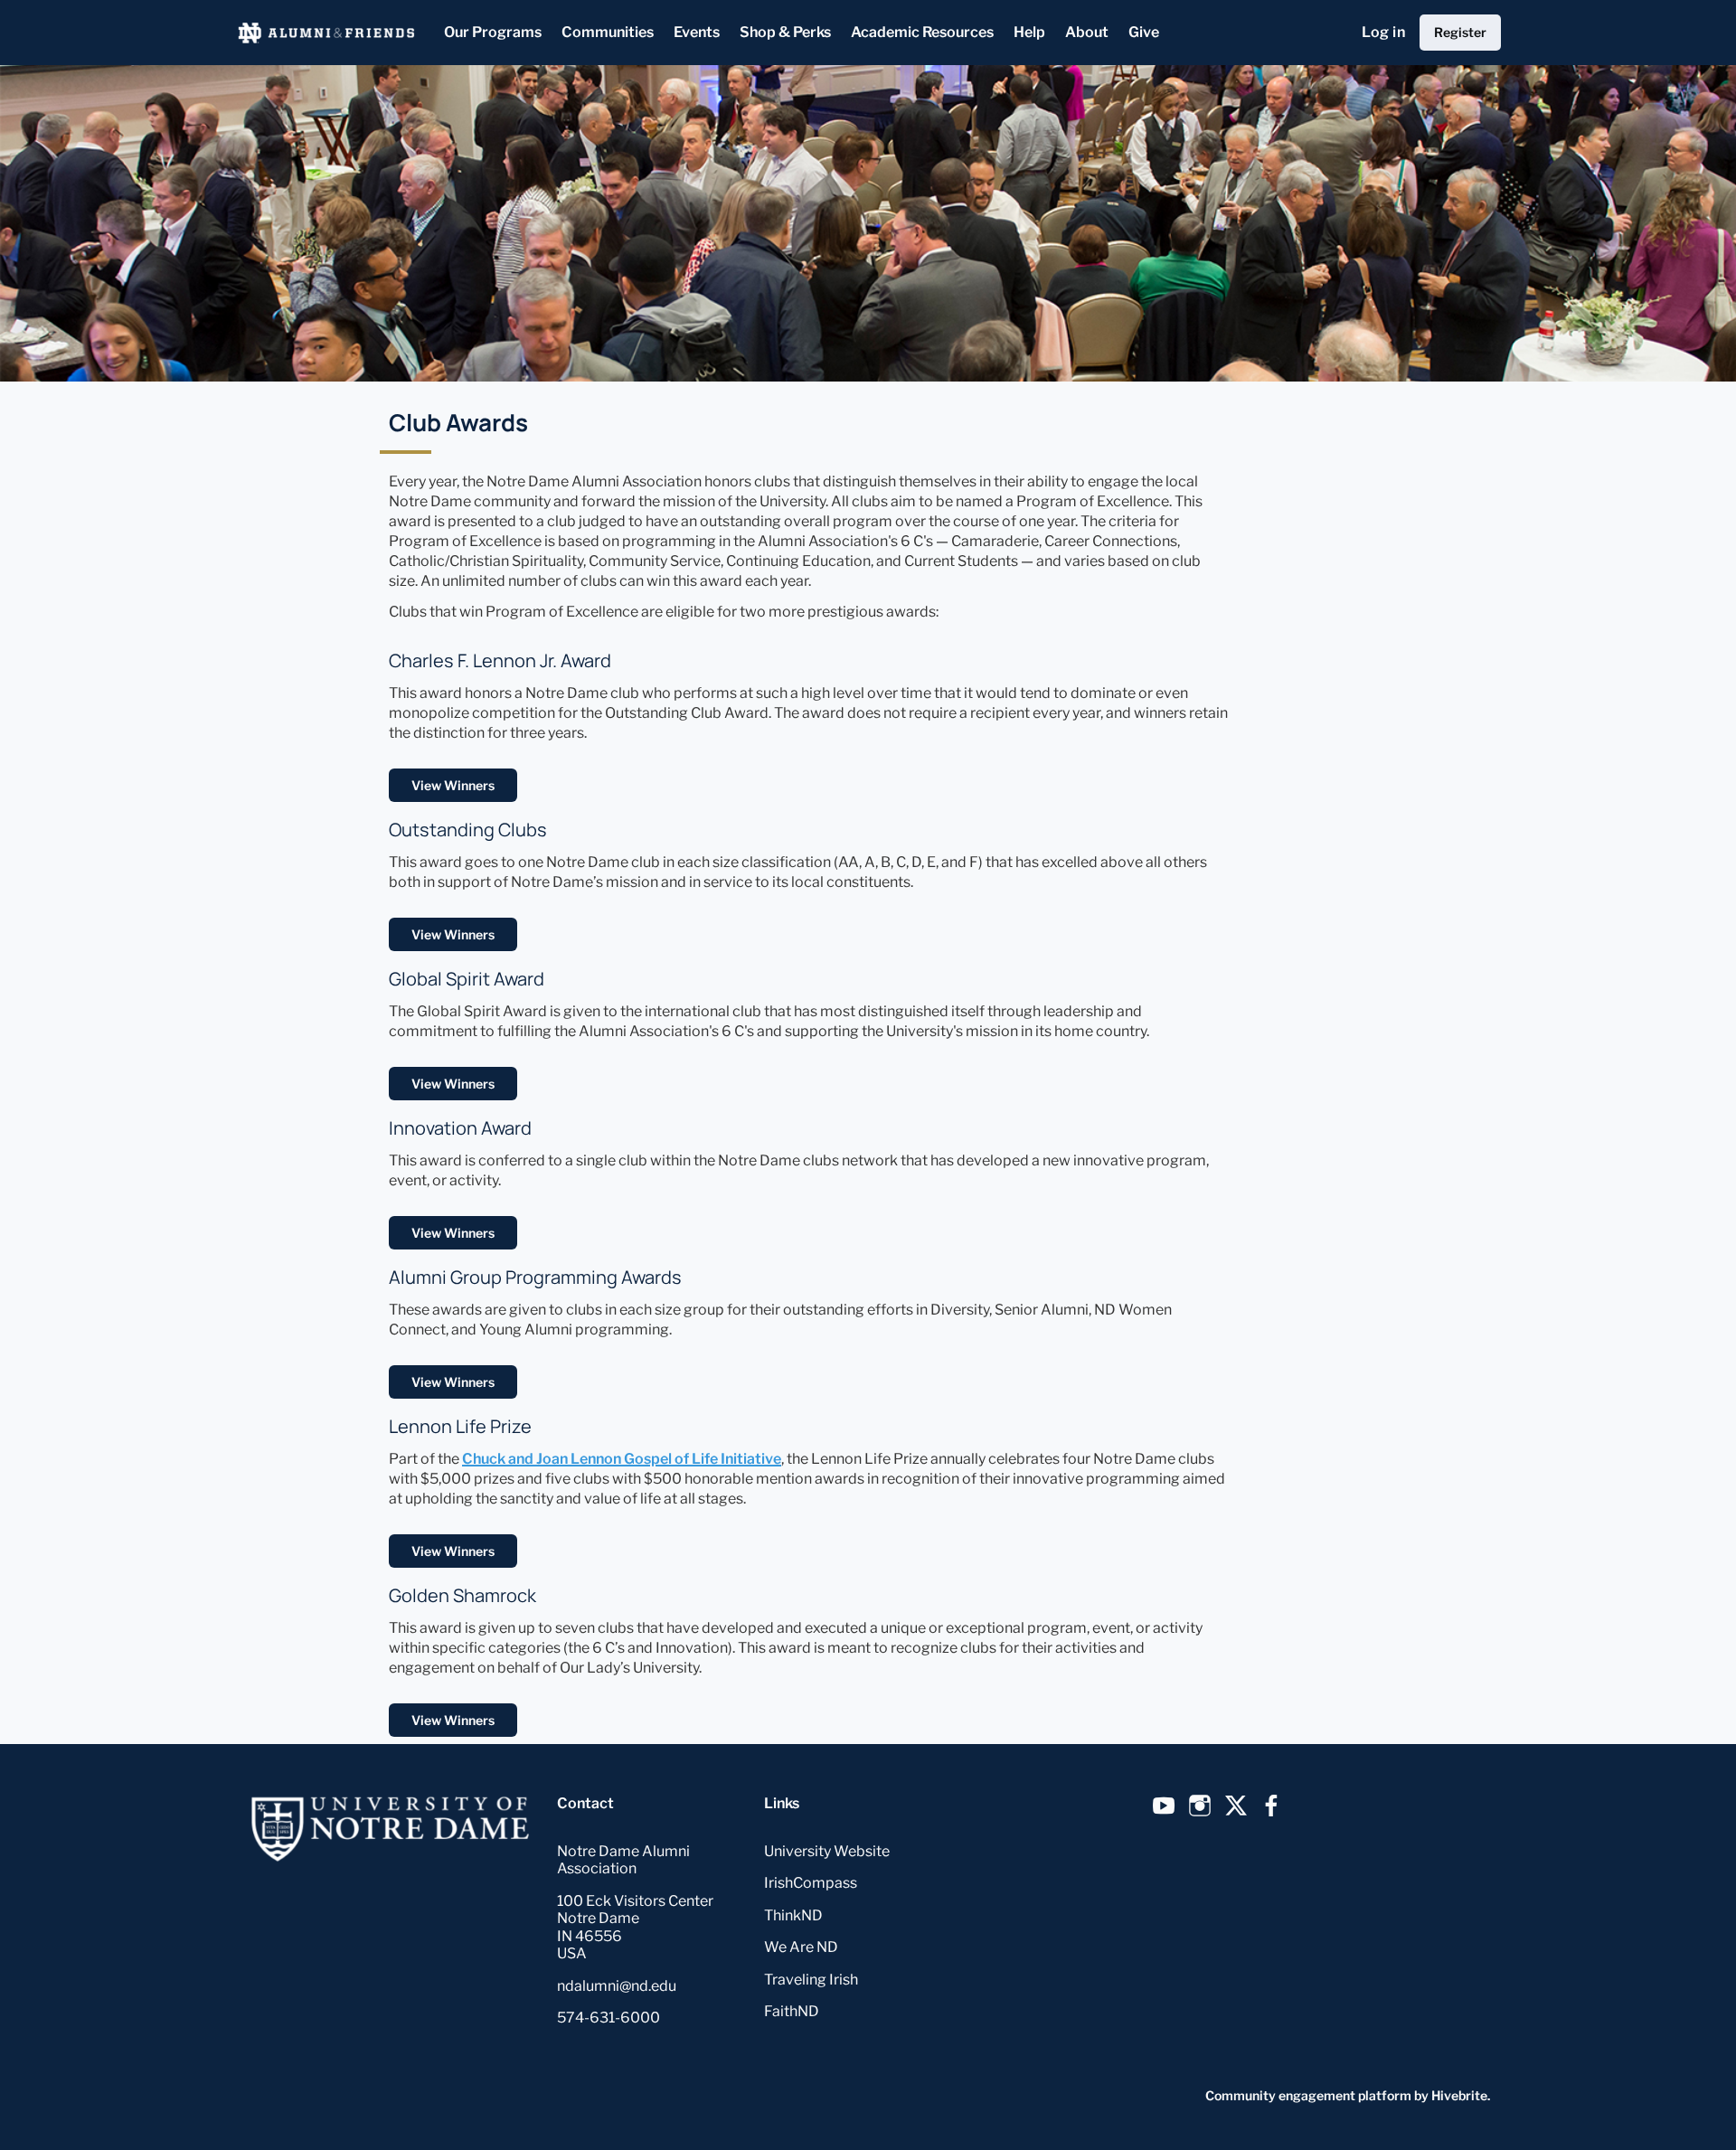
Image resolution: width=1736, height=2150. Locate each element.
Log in (1383, 32)
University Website (827, 1851)
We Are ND (801, 1947)
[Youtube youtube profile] (1164, 1806)
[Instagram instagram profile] (1200, 1806)
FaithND (792, 2011)
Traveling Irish (811, 1980)
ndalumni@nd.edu (617, 1986)
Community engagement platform (1308, 2095)
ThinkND (793, 1915)
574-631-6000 (609, 2018)
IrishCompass (811, 1883)
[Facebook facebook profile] (1272, 1806)
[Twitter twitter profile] (1236, 1809)
